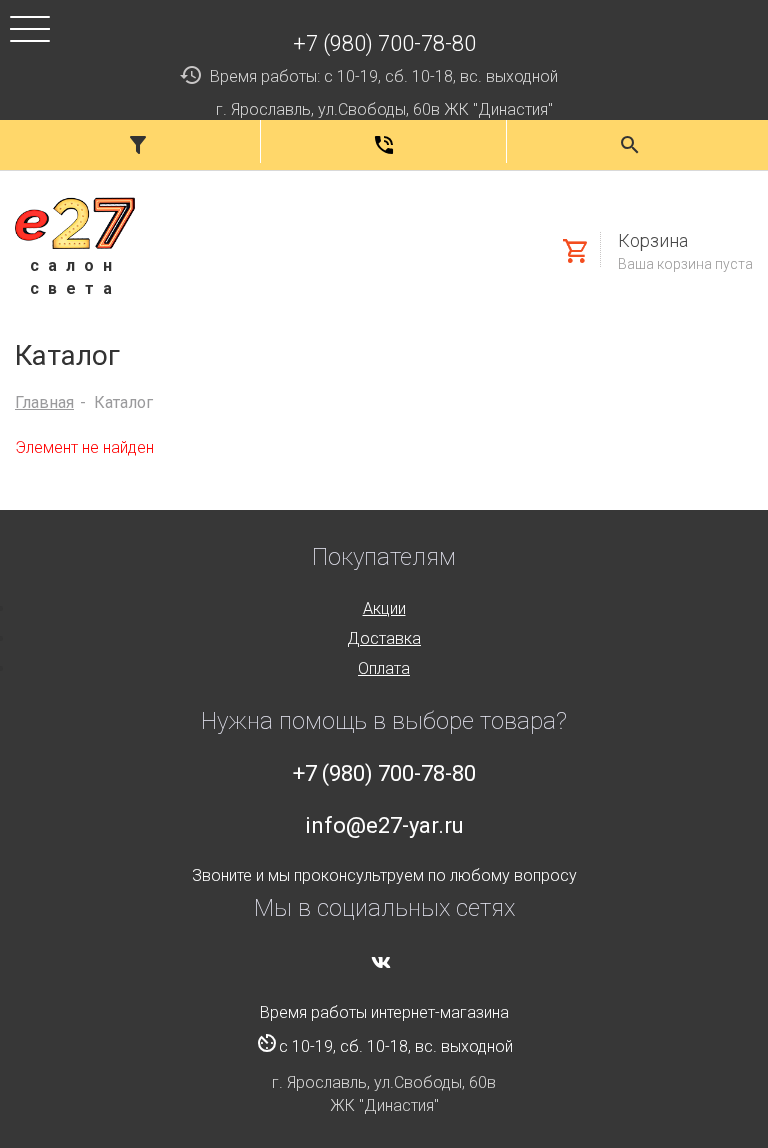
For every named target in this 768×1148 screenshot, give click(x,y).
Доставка (384, 638)
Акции (384, 608)
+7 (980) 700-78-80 (384, 43)
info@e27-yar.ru (384, 825)
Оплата (384, 668)
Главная (44, 402)
